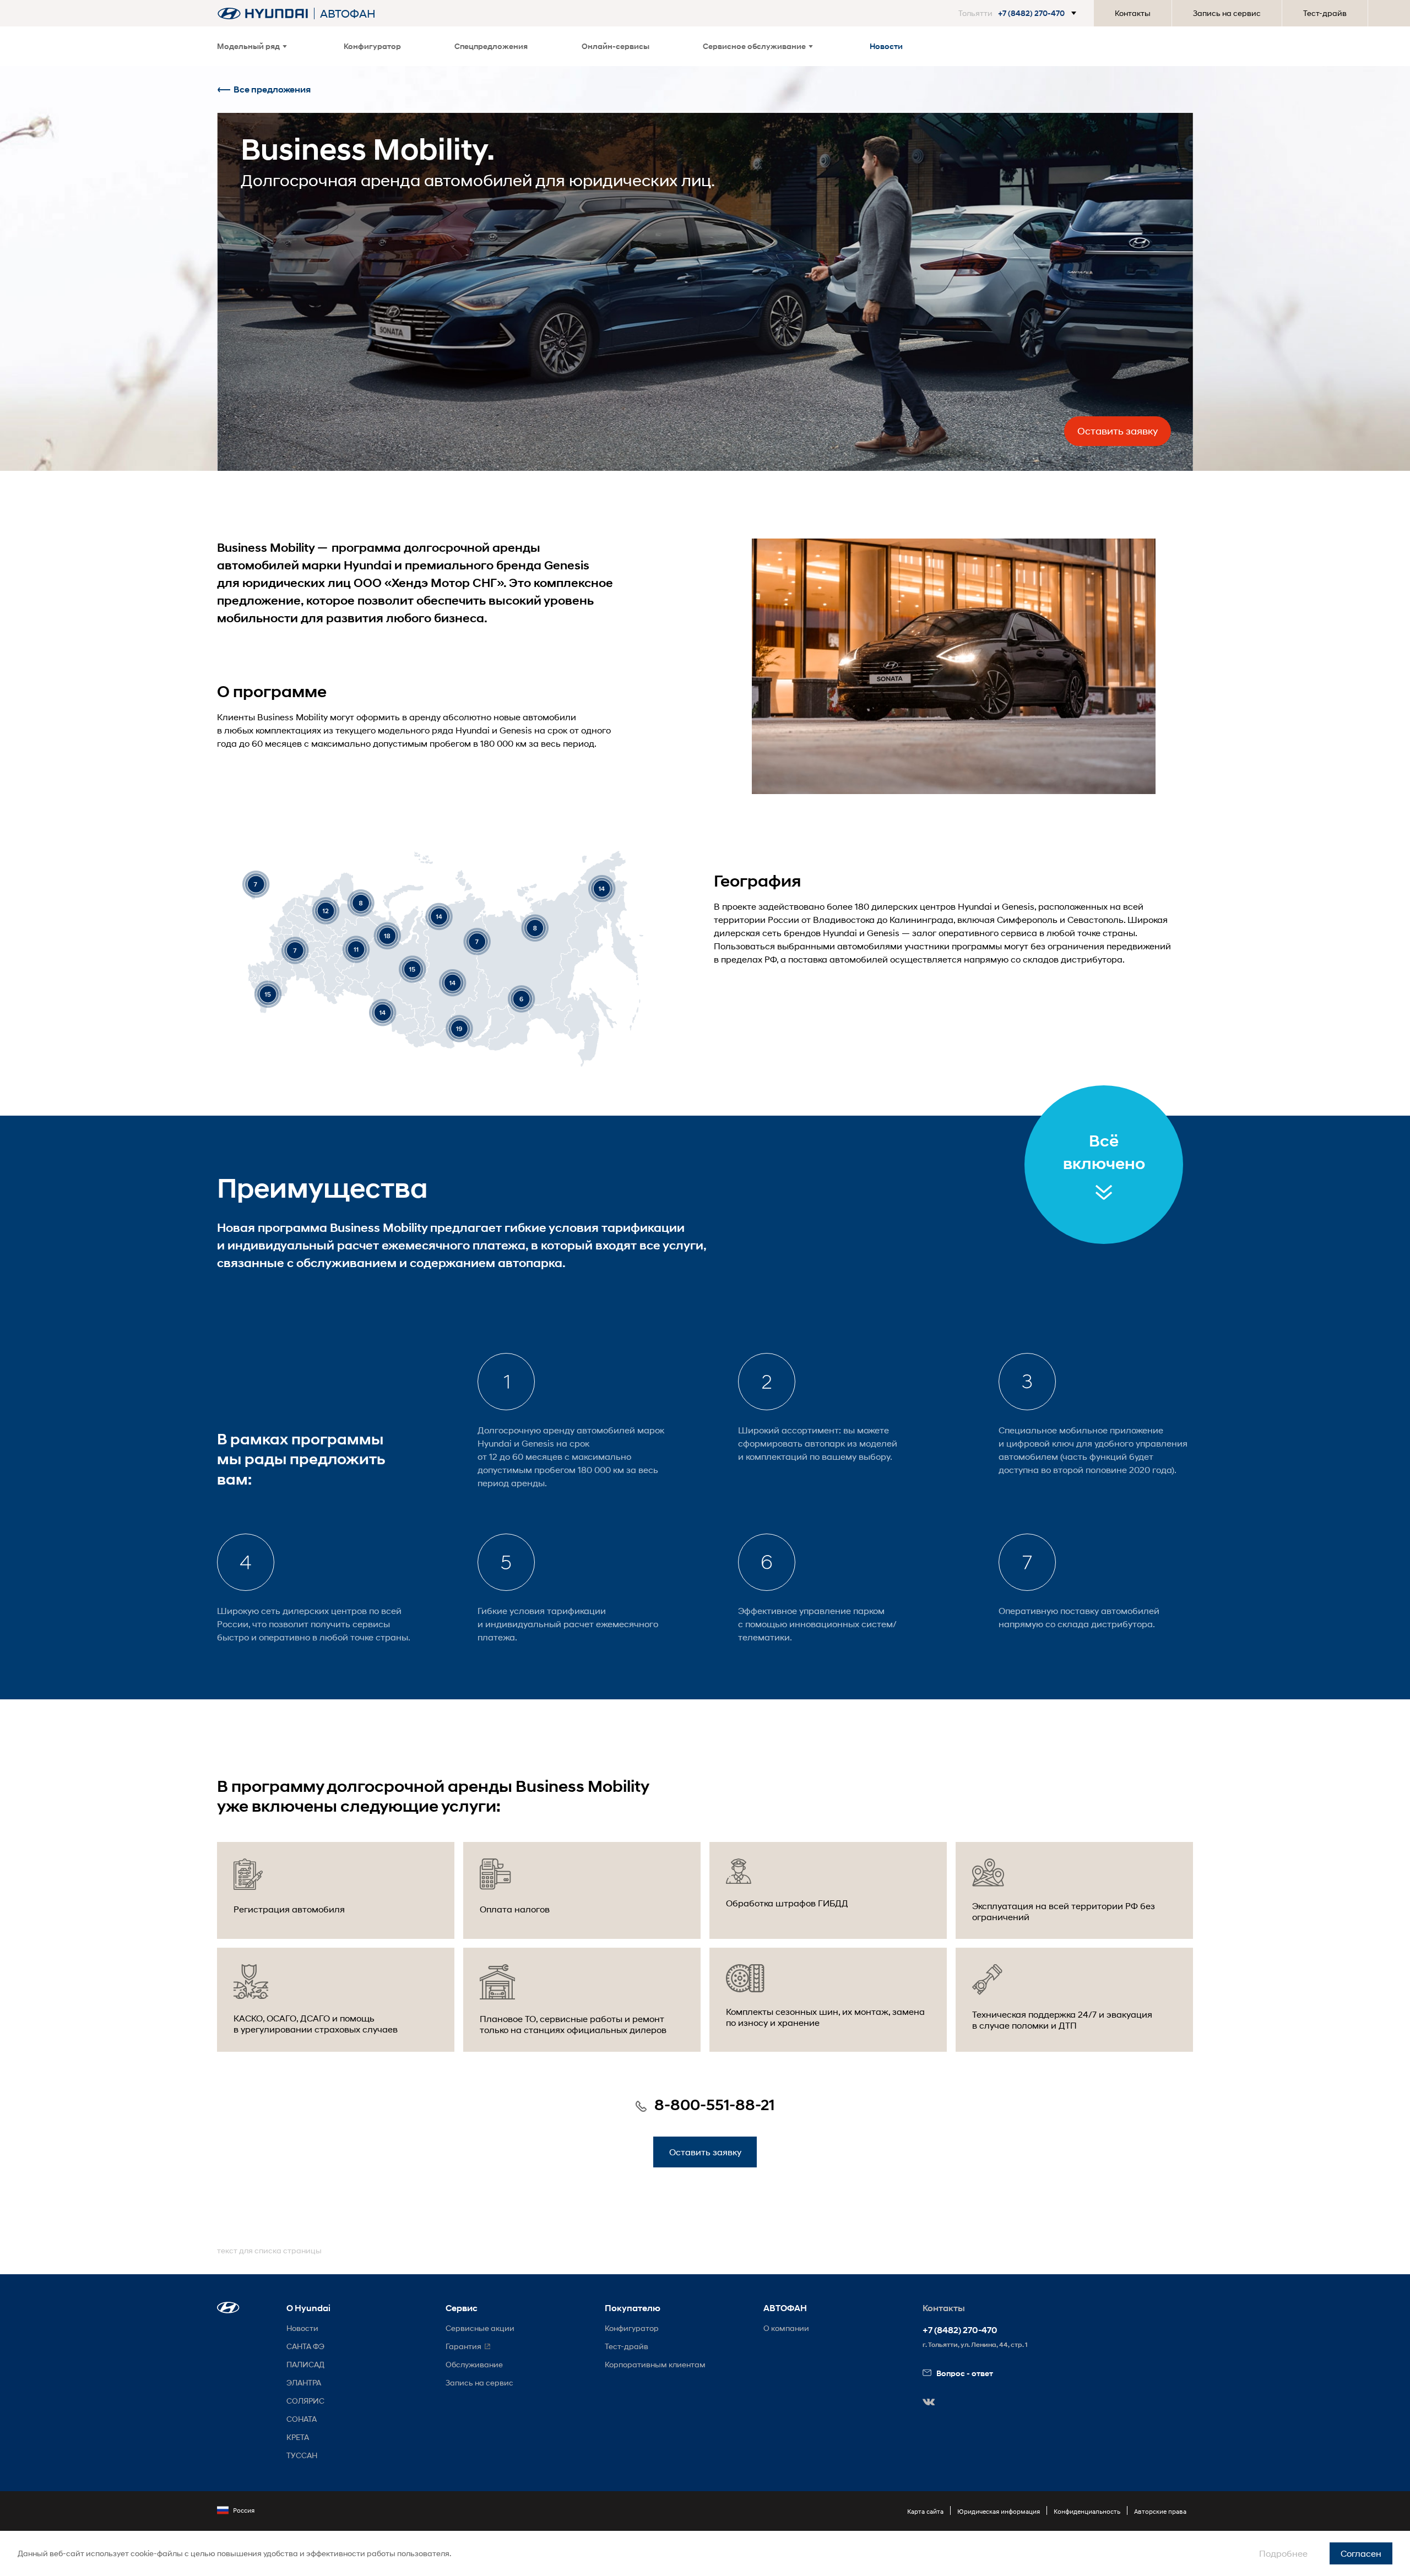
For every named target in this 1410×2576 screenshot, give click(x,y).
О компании (786, 2328)
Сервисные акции (480, 2328)
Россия (244, 2510)
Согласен (1361, 2553)
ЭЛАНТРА (304, 2382)
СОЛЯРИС (305, 2401)
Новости (886, 46)
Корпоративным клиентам (655, 2364)
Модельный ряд (248, 46)
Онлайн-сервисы (615, 46)
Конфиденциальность (1087, 2511)
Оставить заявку (1118, 431)
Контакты (1133, 13)
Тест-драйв (1325, 13)
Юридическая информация (999, 2511)
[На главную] (263, 13)
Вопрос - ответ (965, 2373)
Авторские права (1160, 2511)
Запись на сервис (1227, 13)
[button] (1019, 13)
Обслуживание (474, 2364)
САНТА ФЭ (305, 2346)
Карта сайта (925, 2511)
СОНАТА (302, 2419)
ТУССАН (302, 2455)
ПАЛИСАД (305, 2364)
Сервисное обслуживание (754, 46)
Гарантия (463, 2346)
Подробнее (1283, 2553)
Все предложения (272, 89)
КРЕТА (298, 2437)
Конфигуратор (372, 46)
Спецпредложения (491, 46)
